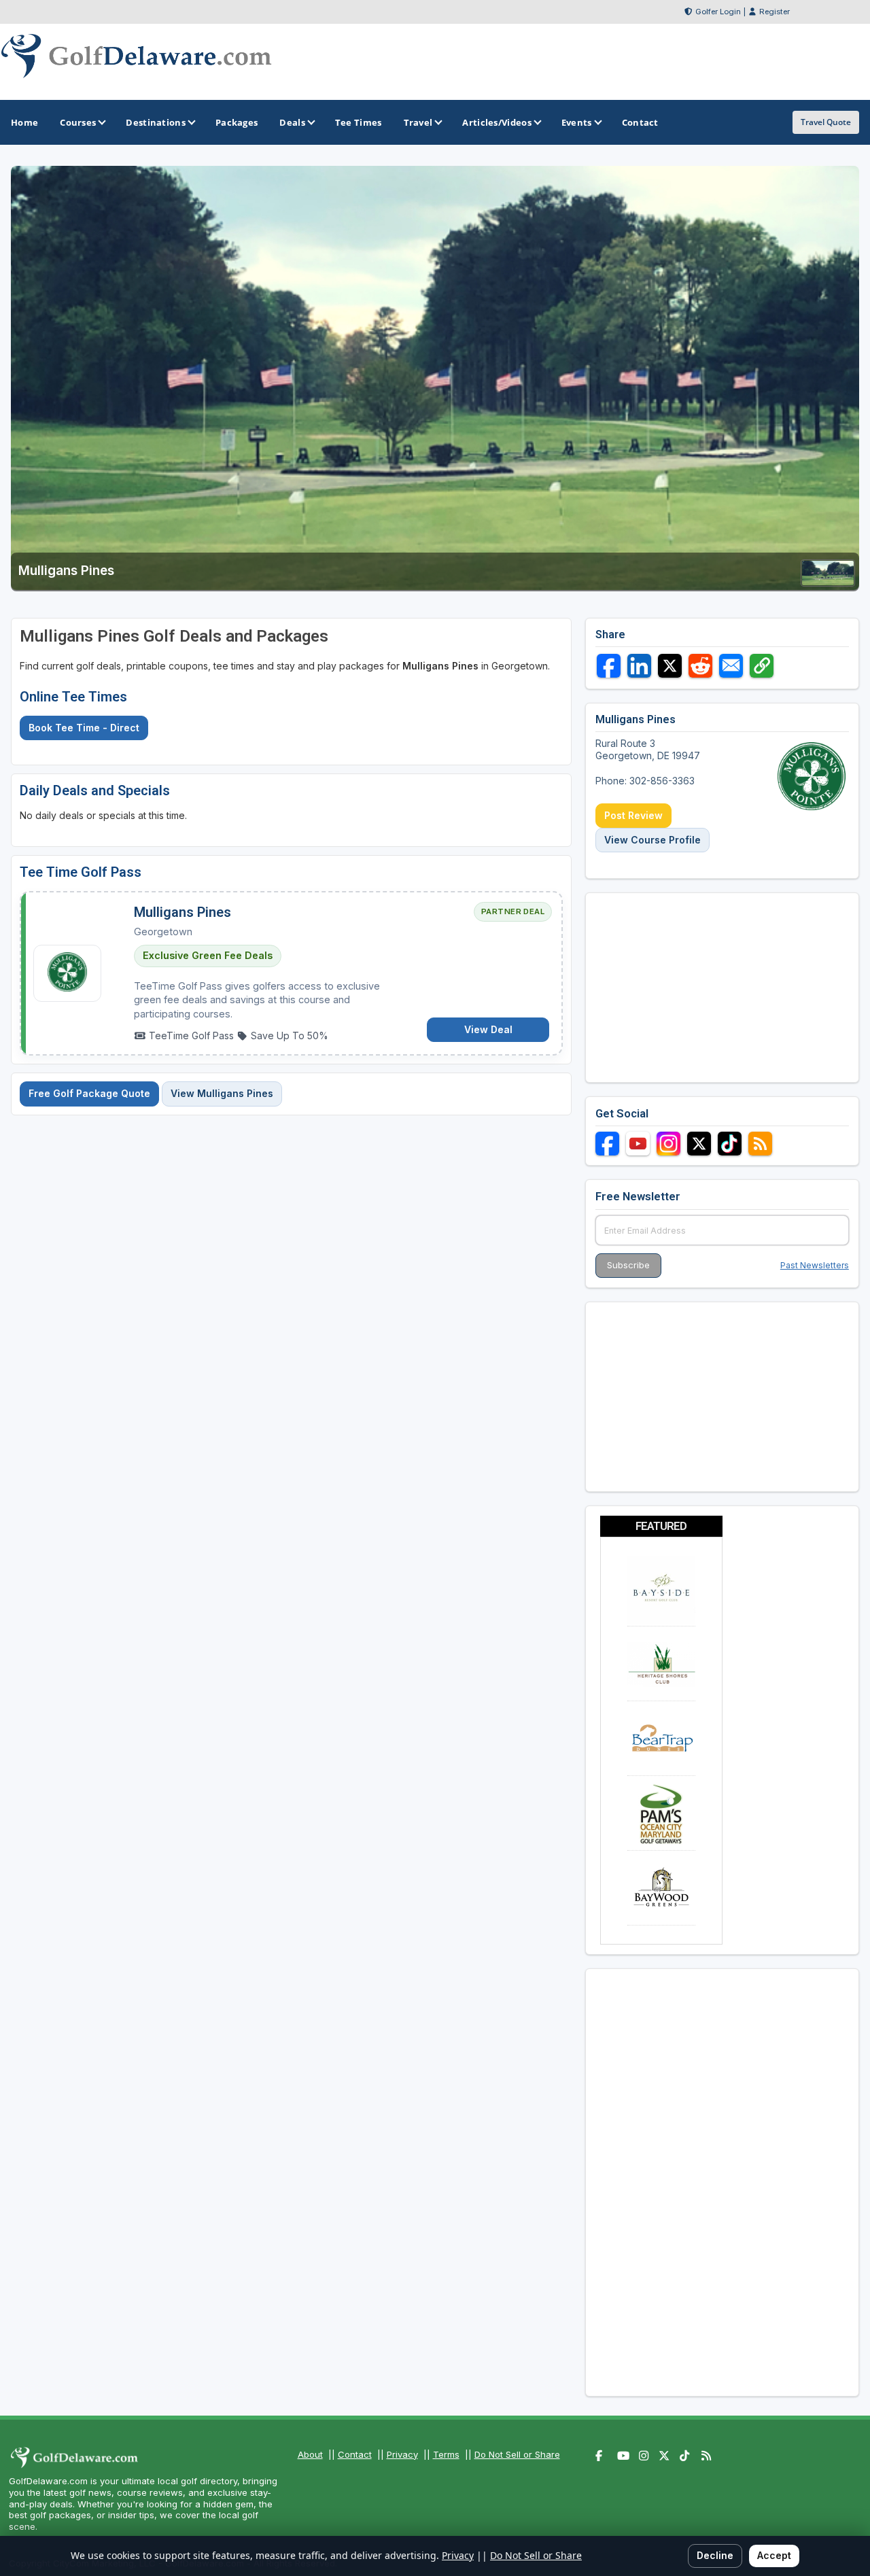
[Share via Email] (731, 666)
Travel (418, 122)
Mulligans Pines (182, 912)
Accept (774, 2555)
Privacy (402, 2454)
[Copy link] (762, 666)
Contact (355, 2454)
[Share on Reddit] (700, 666)
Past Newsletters (815, 1265)
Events (577, 122)
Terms (446, 2454)
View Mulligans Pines (222, 1093)
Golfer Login (718, 12)
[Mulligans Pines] (828, 582)
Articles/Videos (497, 122)
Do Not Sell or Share (517, 2454)
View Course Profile (652, 840)
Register (775, 12)
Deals (292, 122)
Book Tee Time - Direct (84, 728)
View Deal (488, 1029)
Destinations (156, 122)
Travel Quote (826, 122)
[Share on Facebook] (609, 666)
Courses (78, 122)
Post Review (633, 815)
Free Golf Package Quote (89, 1093)
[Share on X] (670, 666)
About (310, 2454)
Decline (715, 2555)
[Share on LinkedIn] (639, 666)
